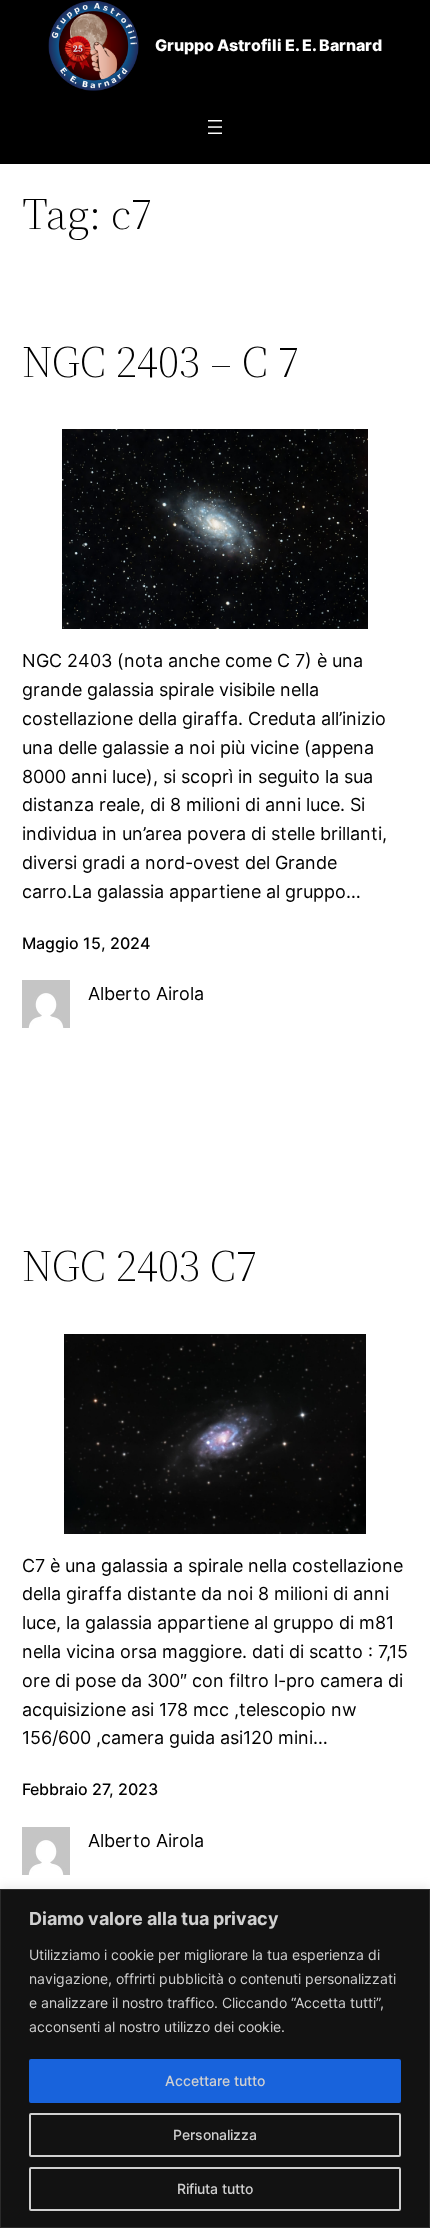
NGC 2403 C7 (139, 1266)
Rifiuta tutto (215, 2188)
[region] (215, 2058)
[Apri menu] (215, 127)
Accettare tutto (215, 2080)
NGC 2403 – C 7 (160, 362)
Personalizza (215, 2134)
